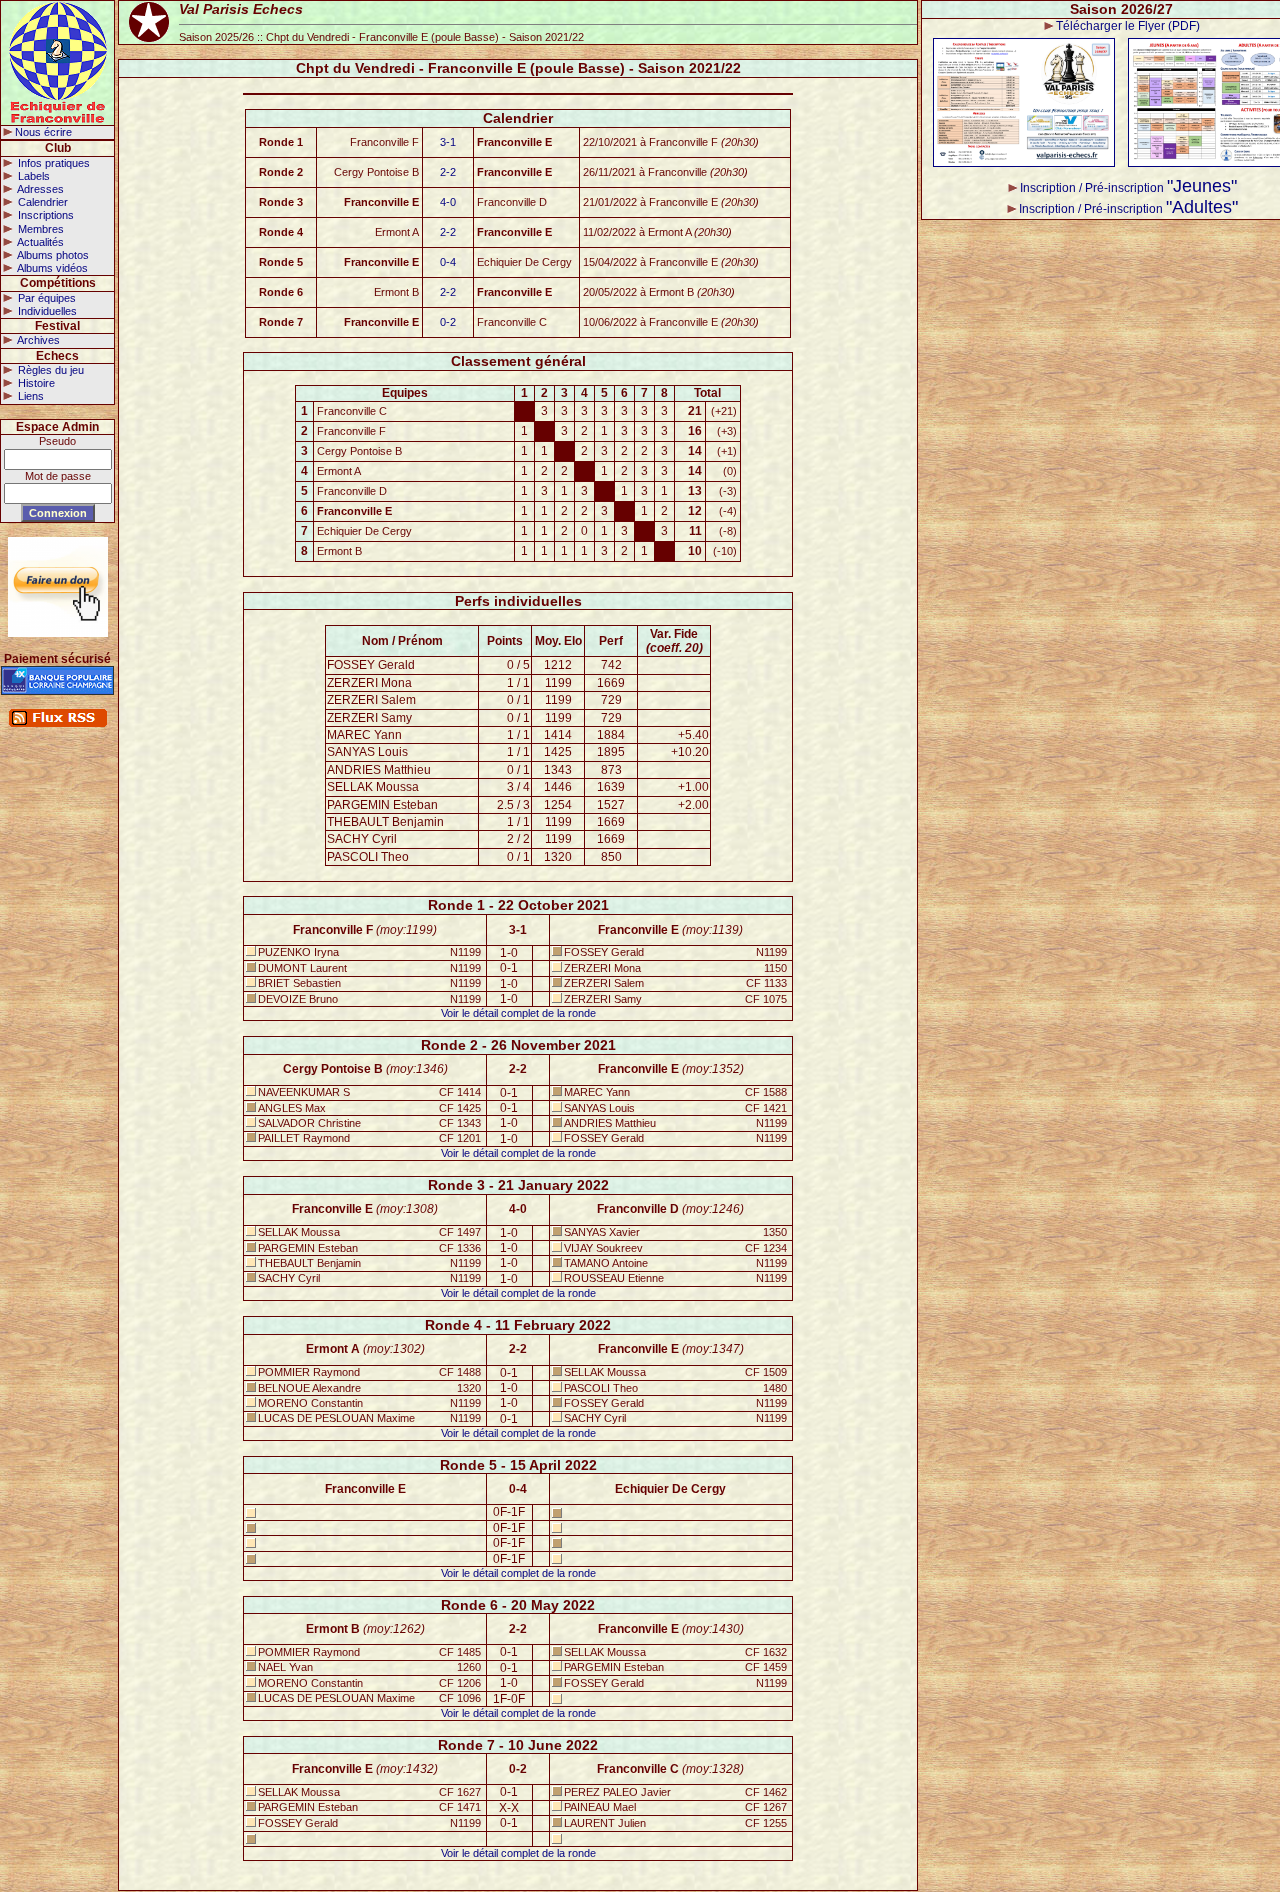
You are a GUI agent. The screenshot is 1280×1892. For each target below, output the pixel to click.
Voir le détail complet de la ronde (518, 1013)
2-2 (448, 172)
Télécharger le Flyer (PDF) (1128, 26)
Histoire (35, 383)
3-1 (448, 142)
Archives (37, 340)
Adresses (39, 189)
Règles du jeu (49, 370)
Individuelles (46, 311)
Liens (29, 396)
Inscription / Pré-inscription (1128, 188)
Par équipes (45, 298)
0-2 (448, 322)
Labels (32, 176)
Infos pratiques (52, 163)
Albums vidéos (51, 268)
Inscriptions (44, 215)
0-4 (448, 262)
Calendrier (41, 202)
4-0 (448, 202)
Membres (39, 229)
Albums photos (52, 255)
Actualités (39, 242)
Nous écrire (43, 132)
